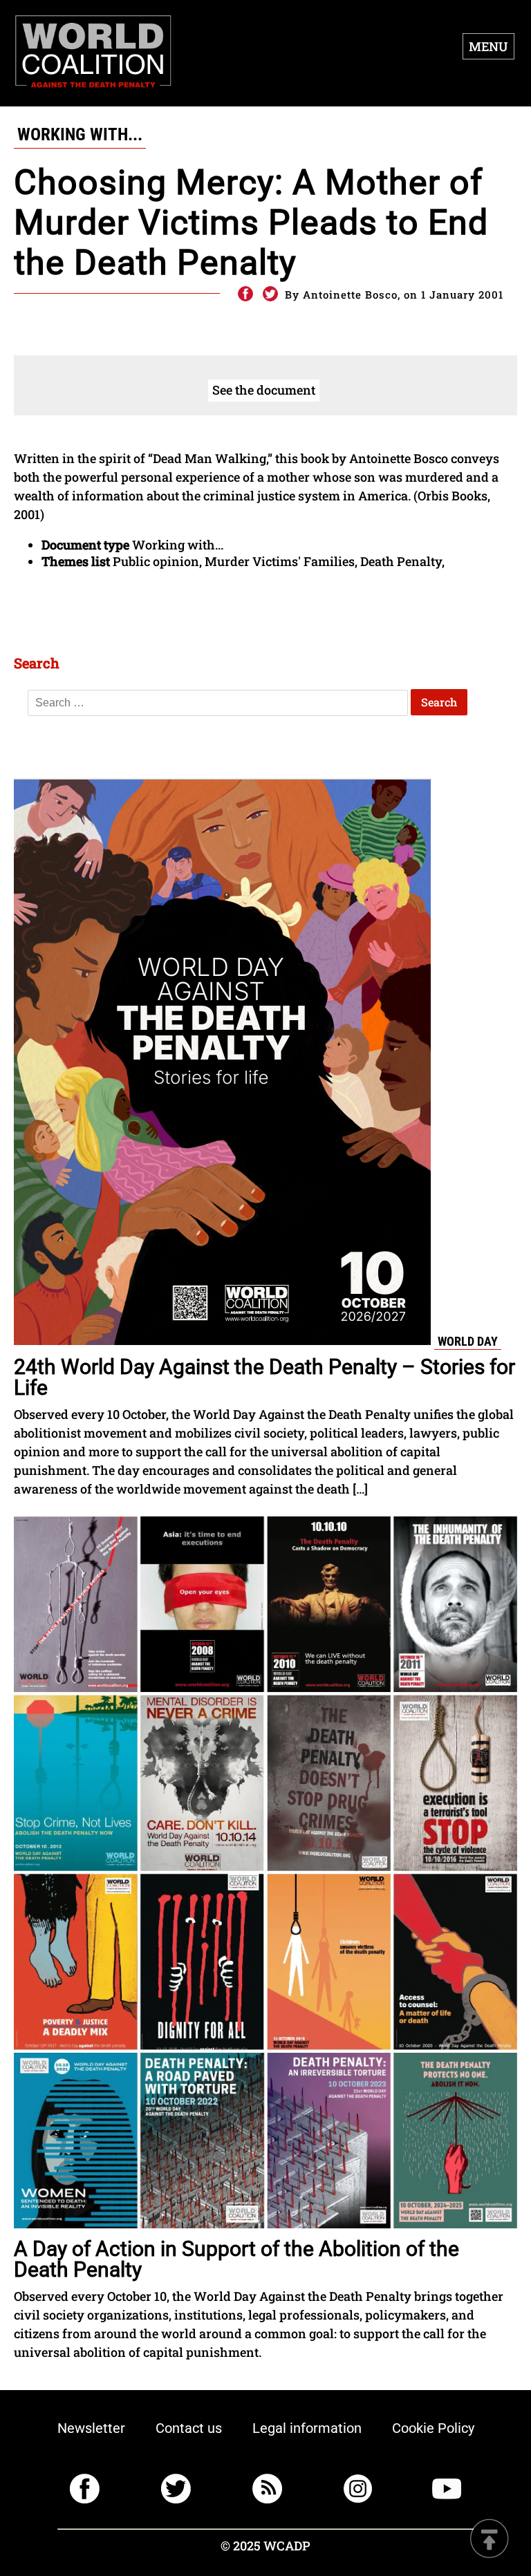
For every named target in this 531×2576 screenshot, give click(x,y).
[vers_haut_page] (490, 2540)
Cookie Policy (433, 2428)
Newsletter (91, 2428)
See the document (264, 390)
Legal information (307, 2428)
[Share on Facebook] (245, 294)
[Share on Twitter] (270, 294)
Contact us (189, 2428)
